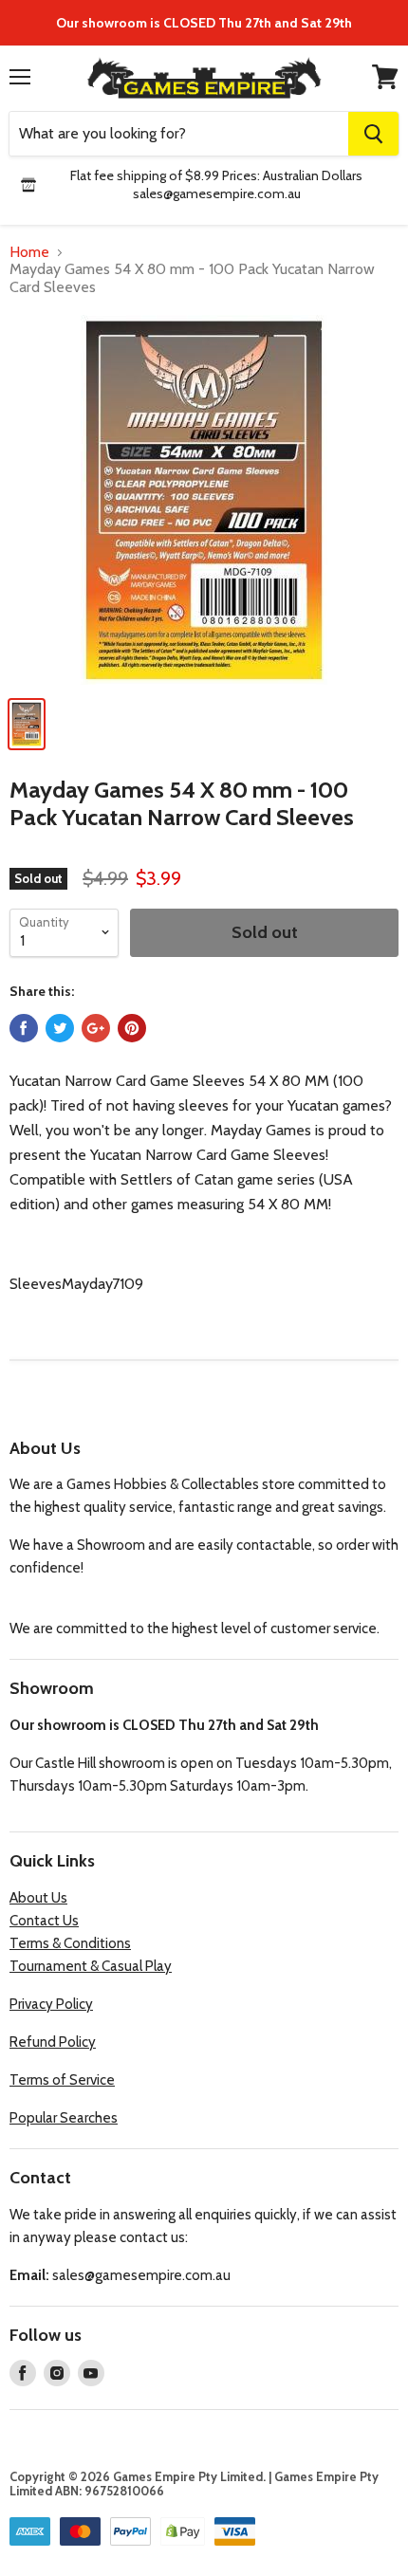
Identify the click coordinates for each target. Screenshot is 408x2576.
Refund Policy (53, 2042)
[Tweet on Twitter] (60, 1028)
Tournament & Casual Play (91, 1966)
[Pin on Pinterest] (132, 1028)
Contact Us (44, 1921)
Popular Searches (64, 2118)
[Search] (373, 134)
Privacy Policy (51, 2004)
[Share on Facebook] (24, 1028)
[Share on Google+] (96, 1028)
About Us (38, 1898)
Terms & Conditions (70, 1943)
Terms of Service (62, 2080)
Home (29, 252)
